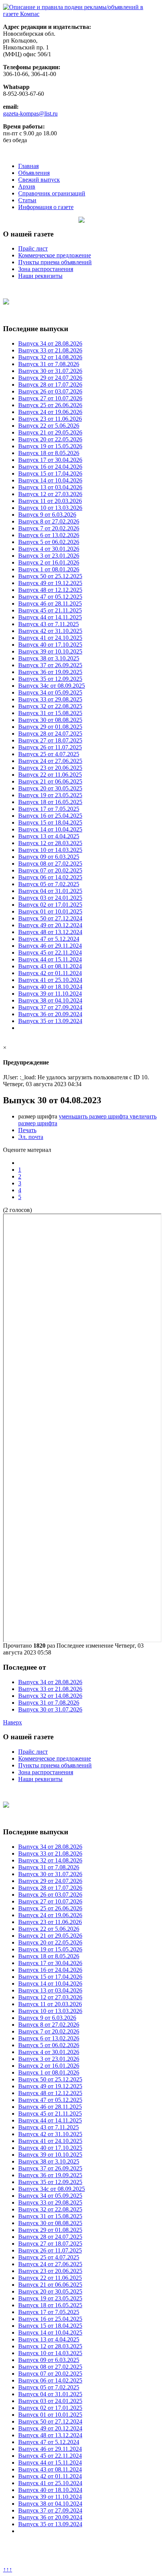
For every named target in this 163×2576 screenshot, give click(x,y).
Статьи (27, 200)
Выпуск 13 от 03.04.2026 (50, 487)
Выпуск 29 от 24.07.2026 (50, 378)
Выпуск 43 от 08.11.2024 (50, 966)
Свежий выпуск (39, 180)
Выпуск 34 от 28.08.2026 (50, 343)
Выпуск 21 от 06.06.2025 (50, 781)
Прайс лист (33, 248)
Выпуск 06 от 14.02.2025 (50, 877)
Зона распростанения (46, 269)
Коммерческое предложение (55, 255)
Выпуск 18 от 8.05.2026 (49, 453)
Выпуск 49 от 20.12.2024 (50, 925)
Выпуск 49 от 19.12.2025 (50, 583)
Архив (27, 186)
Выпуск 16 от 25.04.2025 (50, 816)
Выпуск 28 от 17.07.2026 (50, 385)
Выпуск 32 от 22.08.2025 (50, 706)
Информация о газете (46, 207)
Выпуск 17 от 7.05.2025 (49, 809)
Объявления (34, 173)
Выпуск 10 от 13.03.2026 (50, 508)
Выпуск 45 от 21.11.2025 (50, 610)
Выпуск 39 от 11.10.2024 (50, 994)
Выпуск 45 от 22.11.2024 (50, 953)
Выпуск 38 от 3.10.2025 (49, 658)
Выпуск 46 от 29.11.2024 (50, 946)
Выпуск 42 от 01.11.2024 (50, 973)
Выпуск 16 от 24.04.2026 (50, 467)
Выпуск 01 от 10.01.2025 (50, 911)
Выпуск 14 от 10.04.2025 (50, 829)
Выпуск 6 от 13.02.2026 (49, 535)
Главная (28, 166)
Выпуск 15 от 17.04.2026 (50, 473)
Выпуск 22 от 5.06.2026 (49, 426)
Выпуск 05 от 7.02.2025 (49, 884)
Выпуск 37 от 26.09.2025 (50, 665)
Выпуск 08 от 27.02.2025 (50, 864)
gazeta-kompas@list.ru (30, 113)
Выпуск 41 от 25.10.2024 (50, 980)
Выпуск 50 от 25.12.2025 (50, 576)
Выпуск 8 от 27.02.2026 (49, 521)
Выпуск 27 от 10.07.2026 (50, 398)
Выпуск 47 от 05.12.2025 (50, 597)
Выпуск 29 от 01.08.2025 (50, 727)
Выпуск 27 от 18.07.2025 (50, 740)
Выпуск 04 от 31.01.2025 (50, 891)
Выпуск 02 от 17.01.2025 (50, 905)
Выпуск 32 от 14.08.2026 (50, 357)
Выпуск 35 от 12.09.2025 (50, 679)
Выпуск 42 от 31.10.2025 (50, 631)
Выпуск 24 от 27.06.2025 (50, 761)
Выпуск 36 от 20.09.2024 (50, 1014)
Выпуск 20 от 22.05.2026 (50, 439)
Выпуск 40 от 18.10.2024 (50, 987)
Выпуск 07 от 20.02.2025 (50, 870)
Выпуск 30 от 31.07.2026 (50, 371)
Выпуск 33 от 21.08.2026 (50, 350)
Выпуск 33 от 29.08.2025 (50, 699)
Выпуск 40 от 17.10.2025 (50, 645)
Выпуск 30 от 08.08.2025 (50, 720)
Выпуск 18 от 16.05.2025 (50, 802)
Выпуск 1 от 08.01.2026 (49, 569)
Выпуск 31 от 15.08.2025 (50, 713)
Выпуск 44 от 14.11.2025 (50, 617)
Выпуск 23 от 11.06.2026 (50, 419)
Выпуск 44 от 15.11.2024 (50, 959)
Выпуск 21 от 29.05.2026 (50, 432)
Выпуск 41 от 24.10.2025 (50, 638)
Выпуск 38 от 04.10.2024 (50, 1000)
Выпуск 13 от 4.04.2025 (49, 836)
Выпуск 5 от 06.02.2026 (49, 542)
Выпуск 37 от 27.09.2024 (50, 1007)
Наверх (13, 1722)
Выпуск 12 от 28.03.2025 (50, 843)
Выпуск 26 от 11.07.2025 (50, 747)
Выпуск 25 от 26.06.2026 (50, 405)
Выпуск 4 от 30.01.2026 (49, 549)
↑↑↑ (8, 2569)
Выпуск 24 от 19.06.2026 (50, 412)
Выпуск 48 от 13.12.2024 (50, 932)
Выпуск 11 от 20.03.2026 (50, 501)
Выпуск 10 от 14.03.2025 (50, 850)
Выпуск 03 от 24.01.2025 (50, 898)
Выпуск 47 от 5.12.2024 (49, 939)
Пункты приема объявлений (55, 262)
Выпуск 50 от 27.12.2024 (50, 918)
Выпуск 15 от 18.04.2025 (50, 822)
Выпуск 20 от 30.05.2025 (50, 788)
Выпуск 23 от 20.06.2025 (50, 768)
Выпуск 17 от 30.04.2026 (50, 460)
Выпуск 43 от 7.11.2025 (49, 624)
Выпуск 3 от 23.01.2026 (49, 556)
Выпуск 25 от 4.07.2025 (49, 754)
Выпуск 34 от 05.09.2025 (50, 692)
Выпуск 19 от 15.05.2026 (50, 446)
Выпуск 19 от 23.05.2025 (50, 795)
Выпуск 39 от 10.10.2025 (50, 651)
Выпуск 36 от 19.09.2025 (50, 672)
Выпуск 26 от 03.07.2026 (50, 391)
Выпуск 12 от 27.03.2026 (50, 494)
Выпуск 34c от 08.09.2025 (52, 686)
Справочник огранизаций (52, 193)
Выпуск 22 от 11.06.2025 (50, 775)
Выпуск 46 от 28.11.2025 (50, 604)
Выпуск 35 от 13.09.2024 (50, 1021)
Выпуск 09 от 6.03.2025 (49, 857)
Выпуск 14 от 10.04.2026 (50, 480)
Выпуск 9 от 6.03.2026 (47, 515)
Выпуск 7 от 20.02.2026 (49, 528)
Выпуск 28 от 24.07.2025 (50, 734)
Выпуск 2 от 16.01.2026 (49, 562)
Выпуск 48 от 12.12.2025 (50, 590)
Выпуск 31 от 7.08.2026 (49, 364)
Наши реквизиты (40, 276)
